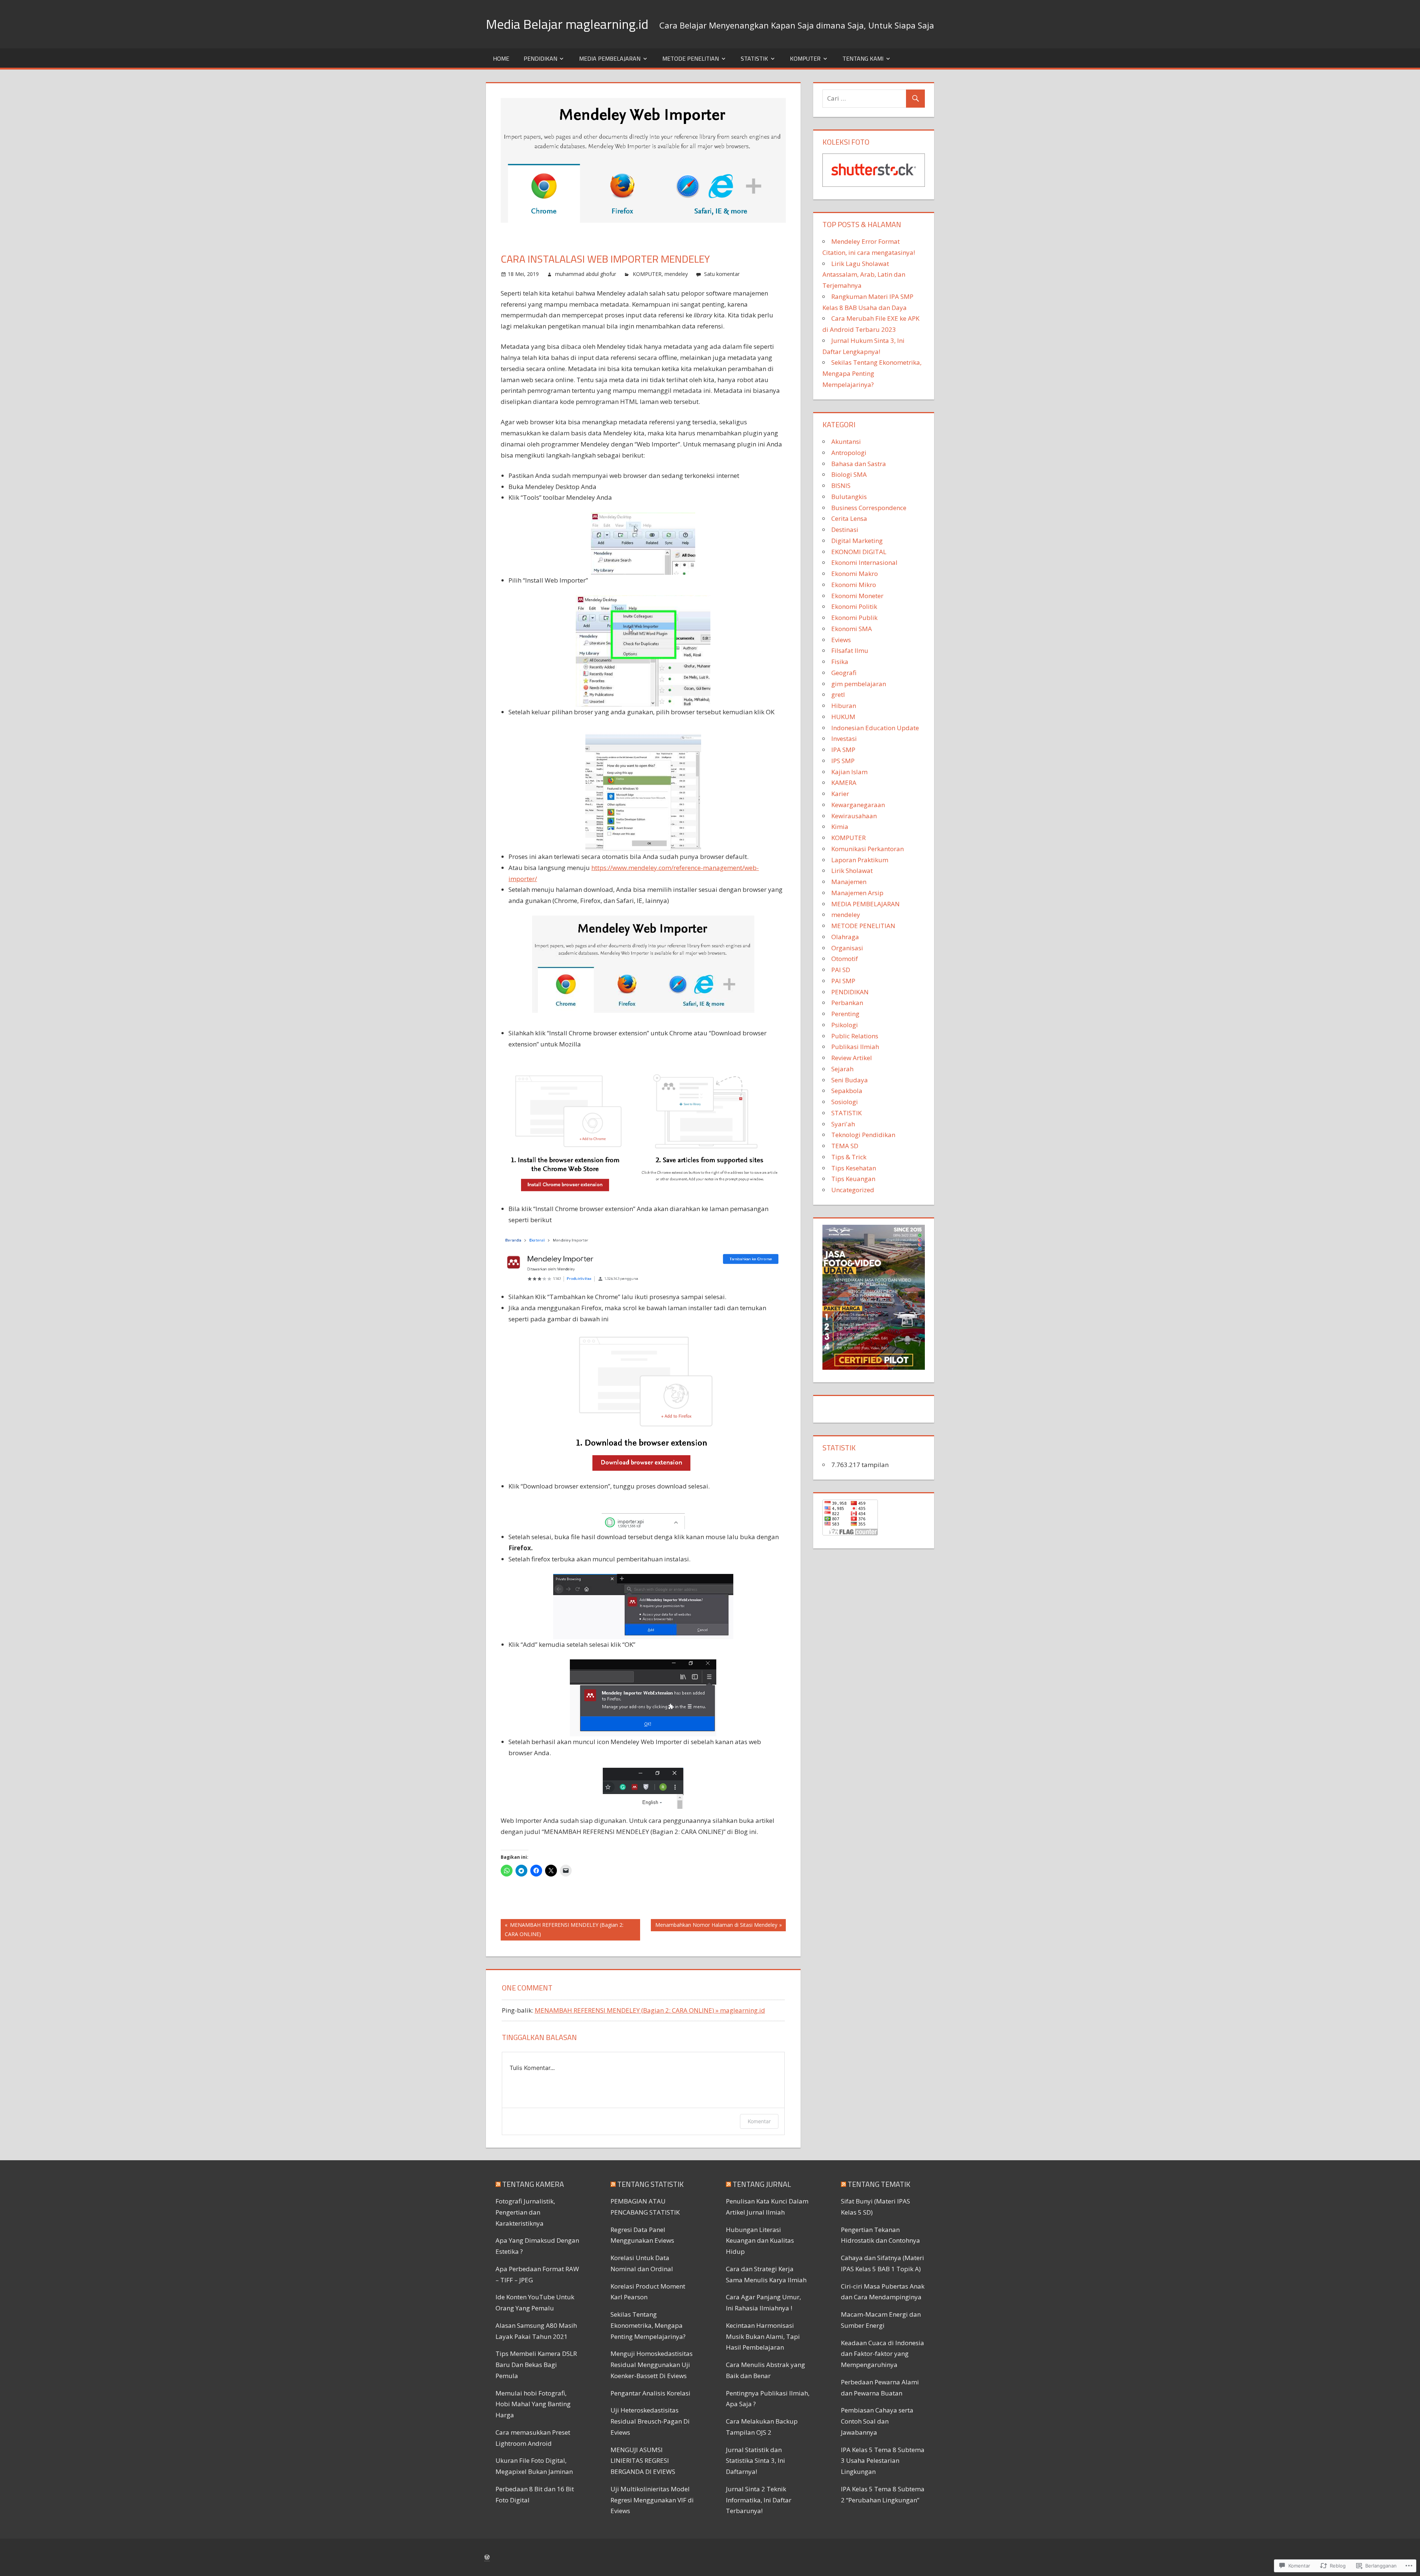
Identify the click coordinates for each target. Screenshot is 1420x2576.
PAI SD (841, 970)
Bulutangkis (849, 497)
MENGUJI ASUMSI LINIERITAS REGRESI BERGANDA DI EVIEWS (643, 2461)
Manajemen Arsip (857, 893)
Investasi (844, 739)
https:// (602, 868)
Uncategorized (853, 1190)
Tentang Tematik (879, 2184)
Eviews (841, 640)
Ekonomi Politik (854, 606)
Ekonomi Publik (854, 618)
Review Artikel (852, 1058)
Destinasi (845, 530)
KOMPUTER (805, 58)
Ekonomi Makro (855, 574)
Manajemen (849, 882)
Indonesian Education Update (875, 728)
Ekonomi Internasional (864, 562)
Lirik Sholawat (852, 871)
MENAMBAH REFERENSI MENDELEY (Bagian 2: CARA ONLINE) (562, 1929)
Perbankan (847, 1003)
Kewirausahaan (854, 816)
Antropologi (849, 453)
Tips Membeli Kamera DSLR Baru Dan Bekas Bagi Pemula (536, 2365)
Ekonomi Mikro (854, 585)
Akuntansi (846, 441)
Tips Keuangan (853, 1179)
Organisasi (847, 948)
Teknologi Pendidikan (863, 1135)
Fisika (840, 662)
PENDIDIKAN (540, 58)
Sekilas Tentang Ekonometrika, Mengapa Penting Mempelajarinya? (872, 373)
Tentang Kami (863, 58)
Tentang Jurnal (762, 2184)
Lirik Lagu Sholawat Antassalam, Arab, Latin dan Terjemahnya (864, 275)
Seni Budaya (850, 1080)
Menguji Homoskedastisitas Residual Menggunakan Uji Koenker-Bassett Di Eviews (652, 2365)
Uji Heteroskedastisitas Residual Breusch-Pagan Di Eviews (650, 2421)
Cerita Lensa (849, 518)
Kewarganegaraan (858, 805)
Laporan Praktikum (860, 860)
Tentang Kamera (533, 2184)
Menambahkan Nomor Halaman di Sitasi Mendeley (714, 1926)
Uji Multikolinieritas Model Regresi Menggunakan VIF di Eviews (652, 2500)
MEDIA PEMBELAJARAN (610, 58)
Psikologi (845, 1025)
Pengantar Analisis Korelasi (650, 2393)
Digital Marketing (857, 541)
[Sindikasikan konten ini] (498, 2184)
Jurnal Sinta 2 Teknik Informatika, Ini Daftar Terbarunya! (759, 2500)
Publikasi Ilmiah (855, 1047)
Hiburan (844, 706)
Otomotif (845, 959)
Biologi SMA (849, 474)
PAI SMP (843, 981)
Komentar (759, 2121)
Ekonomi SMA (852, 629)
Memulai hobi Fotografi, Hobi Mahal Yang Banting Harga (533, 2404)
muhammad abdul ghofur (586, 274)
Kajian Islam (849, 772)
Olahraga (845, 937)
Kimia (840, 827)
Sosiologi (845, 1102)
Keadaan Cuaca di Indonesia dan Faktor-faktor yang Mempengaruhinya (883, 2354)
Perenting (845, 1014)
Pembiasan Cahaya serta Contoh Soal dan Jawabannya (877, 2421)
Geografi (844, 673)
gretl (838, 694)
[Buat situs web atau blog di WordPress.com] (487, 2557)
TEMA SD (845, 1146)
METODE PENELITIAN (691, 58)
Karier (840, 794)
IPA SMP (843, 750)
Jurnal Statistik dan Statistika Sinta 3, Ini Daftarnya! (755, 2461)
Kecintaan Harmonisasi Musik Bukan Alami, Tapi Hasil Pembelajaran (763, 2336)
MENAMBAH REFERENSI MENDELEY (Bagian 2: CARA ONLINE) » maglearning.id (650, 2010)
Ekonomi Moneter (857, 596)
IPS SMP (843, 761)
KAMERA (844, 783)
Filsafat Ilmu (850, 650)
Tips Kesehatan (854, 1168)
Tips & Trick (849, 1157)
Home (501, 58)
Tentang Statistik (650, 2184)
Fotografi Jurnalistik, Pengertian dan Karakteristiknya (525, 2212)
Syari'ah (843, 1124)
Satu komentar (722, 274)
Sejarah (842, 1069)
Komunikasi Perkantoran (868, 849)
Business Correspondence (869, 508)
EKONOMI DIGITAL (859, 552)
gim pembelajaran (859, 684)
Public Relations (855, 1036)
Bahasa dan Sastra (859, 464)
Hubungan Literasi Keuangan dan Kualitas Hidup (760, 2241)
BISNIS (841, 485)
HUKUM (843, 717)
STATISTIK (754, 58)
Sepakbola (847, 1091)
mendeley (676, 274)
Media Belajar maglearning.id (567, 24)
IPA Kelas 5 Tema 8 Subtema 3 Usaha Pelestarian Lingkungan (883, 2461)
